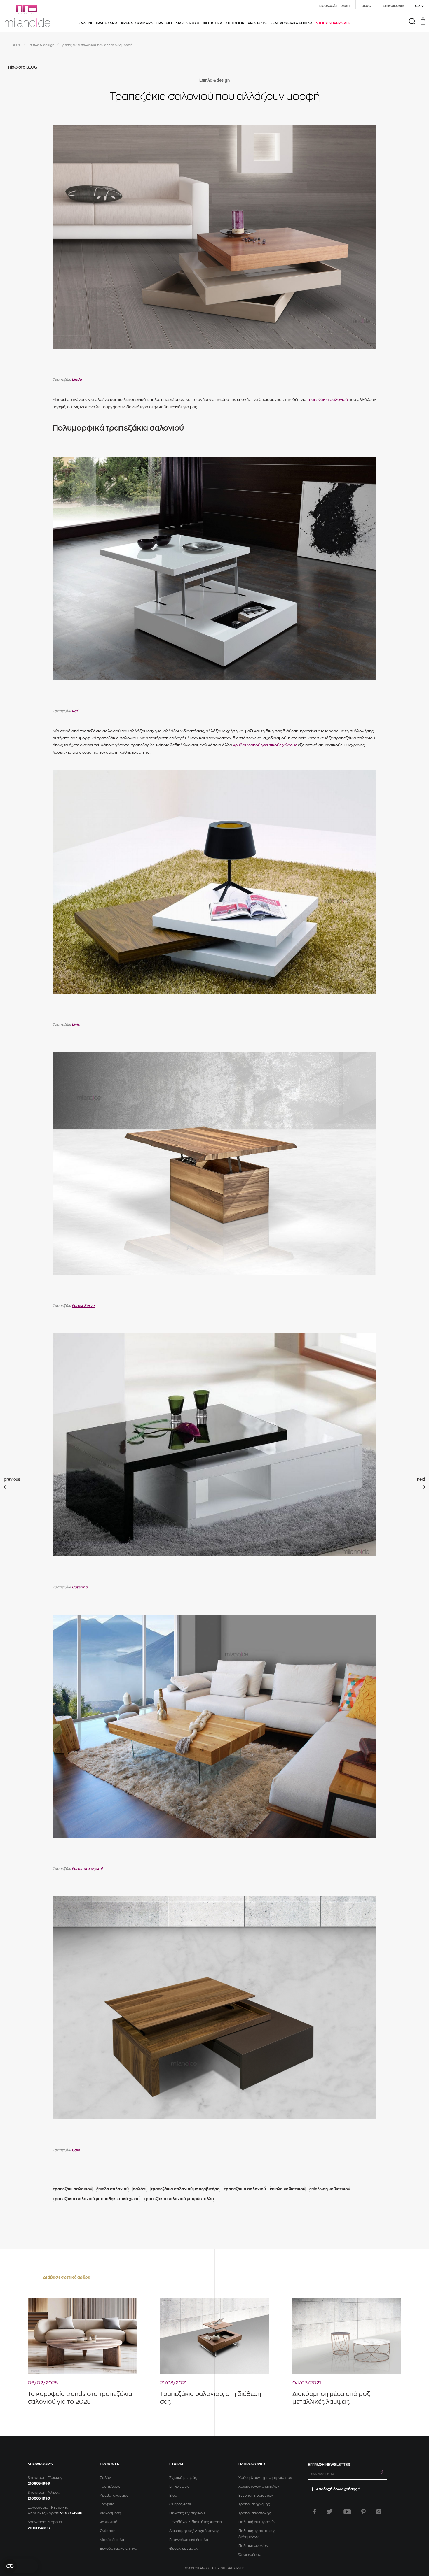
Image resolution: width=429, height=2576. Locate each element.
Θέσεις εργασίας (184, 2549)
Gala (76, 2150)
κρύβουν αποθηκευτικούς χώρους (265, 745)
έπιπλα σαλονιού (113, 2189)
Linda (77, 380)
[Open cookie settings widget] (20, 2566)
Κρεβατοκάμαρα (114, 2496)
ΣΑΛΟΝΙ (85, 23)
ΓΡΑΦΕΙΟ (164, 23)
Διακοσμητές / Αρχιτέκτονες (194, 2531)
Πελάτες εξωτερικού (187, 2513)
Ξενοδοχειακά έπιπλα (118, 2549)
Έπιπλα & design (41, 45)
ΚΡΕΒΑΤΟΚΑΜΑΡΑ (137, 23)
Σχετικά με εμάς (183, 2478)
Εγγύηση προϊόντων (256, 2496)
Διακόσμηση (110, 2513)
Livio (76, 1024)
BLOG (366, 6)
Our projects (180, 2504)
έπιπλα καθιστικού (288, 2189)
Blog (173, 2496)
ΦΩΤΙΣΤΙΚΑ (213, 23)
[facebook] (314, 2512)
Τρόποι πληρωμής (254, 2504)
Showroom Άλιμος (44, 2493)
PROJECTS (257, 23)
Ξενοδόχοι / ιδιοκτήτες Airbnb (196, 2522)
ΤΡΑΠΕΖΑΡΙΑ (107, 23)
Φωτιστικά (109, 2522)
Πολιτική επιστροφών (257, 2522)
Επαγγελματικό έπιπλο (189, 2540)
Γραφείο (107, 2504)
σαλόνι (140, 2189)
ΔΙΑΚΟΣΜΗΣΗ (187, 23)
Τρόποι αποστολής (255, 2513)
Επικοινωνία (179, 2486)
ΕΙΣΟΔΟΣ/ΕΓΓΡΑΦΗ (334, 6)
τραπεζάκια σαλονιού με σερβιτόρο (185, 2189)
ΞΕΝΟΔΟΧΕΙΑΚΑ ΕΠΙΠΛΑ (291, 23)
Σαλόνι (106, 2478)
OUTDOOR (235, 23)
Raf (75, 711)
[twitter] (330, 2512)
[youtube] (347, 2512)
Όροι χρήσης (250, 2555)
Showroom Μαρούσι (45, 2522)
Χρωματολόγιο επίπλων (259, 2486)
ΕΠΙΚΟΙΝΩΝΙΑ (394, 6)
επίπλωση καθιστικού (330, 2189)
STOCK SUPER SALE (333, 23)
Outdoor (107, 2531)
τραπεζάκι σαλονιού (73, 2189)
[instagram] (379, 2512)
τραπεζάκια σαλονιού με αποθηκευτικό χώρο (96, 2199)
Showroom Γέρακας (45, 2478)
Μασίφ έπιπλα (112, 2540)
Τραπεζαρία (110, 2486)
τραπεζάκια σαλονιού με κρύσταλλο (179, 2199)
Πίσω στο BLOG (23, 67)
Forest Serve (83, 1306)
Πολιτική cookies (253, 2546)
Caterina (80, 1587)
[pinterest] (363, 2512)
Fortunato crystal (87, 1869)
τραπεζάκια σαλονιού (328, 400)
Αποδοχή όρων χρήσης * (338, 2489)
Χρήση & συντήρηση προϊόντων (266, 2478)
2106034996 (39, 2484)
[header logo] (27, 16)
